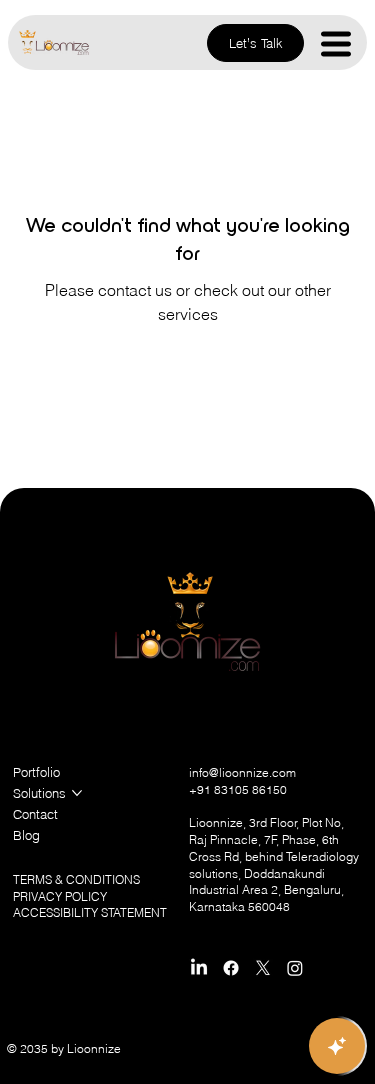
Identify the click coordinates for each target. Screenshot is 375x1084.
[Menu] (337, 44)
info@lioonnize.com (242, 772)
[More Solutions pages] (77, 793)
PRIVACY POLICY (60, 896)
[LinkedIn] (199, 968)
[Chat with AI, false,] (337, 1046)
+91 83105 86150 (238, 789)
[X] (263, 968)
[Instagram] (295, 968)
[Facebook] (231, 968)
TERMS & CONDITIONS (76, 879)
